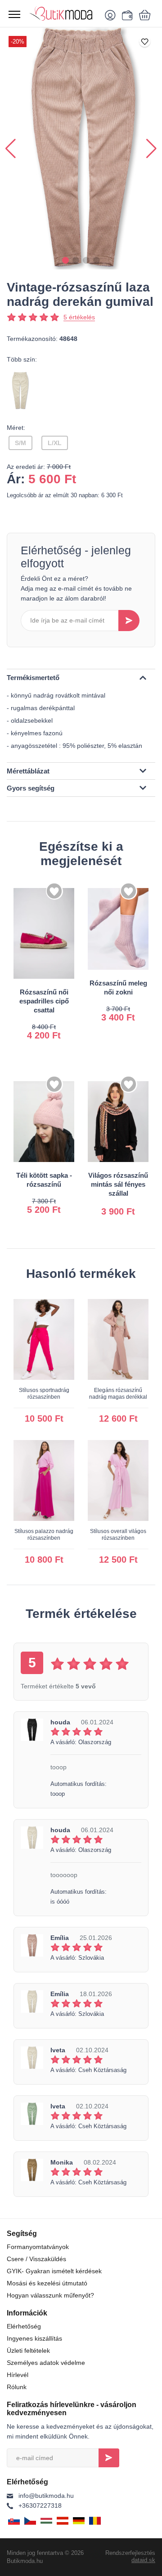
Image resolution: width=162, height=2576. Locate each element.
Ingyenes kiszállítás (34, 2338)
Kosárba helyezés (53, 1028)
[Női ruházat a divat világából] (63, 13)
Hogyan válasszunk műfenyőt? (50, 2295)
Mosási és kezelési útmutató (47, 2283)
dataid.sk (143, 2560)
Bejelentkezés (109, 2458)
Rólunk (17, 2387)
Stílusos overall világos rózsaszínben (118, 1535)
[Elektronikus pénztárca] (126, 15)
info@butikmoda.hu (46, 2496)
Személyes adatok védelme (46, 2363)
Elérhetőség (24, 2326)
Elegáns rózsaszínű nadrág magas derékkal (118, 1394)
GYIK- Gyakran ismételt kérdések (54, 2271)
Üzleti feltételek (28, 2351)
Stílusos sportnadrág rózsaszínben (44, 1394)
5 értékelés (79, 317)
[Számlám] (112, 15)
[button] (65, 260)
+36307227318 (40, 2505)
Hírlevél (18, 2375)
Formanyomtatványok (38, 2247)
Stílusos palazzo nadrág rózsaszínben (44, 1535)
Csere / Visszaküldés (36, 2259)
